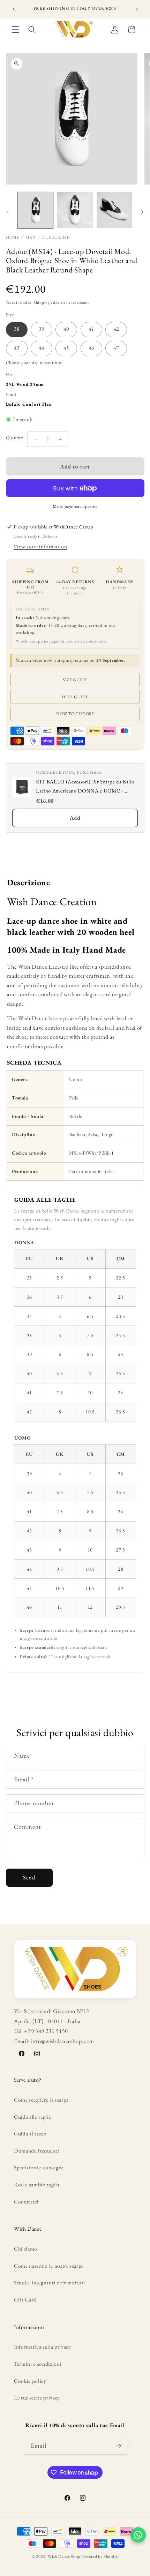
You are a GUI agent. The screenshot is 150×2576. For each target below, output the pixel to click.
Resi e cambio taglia (37, 2184)
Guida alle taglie (32, 2117)
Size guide (75, 680)
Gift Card (25, 2300)
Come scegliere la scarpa (41, 2100)
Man (31, 237)
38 (17, 329)
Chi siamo (26, 2249)
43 (17, 348)
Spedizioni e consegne (39, 2167)
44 (42, 348)
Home (13, 237)
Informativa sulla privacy (43, 2347)
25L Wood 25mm (25, 384)
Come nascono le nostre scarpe (49, 2266)
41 (91, 329)
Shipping (42, 302)
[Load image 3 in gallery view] (115, 210)
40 (66, 329)
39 (42, 329)
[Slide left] (8, 212)
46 (91, 348)
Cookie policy (30, 2381)
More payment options (75, 506)
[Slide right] (142, 212)
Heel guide (75, 697)
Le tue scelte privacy (37, 2398)
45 (66, 348)
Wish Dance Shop (64, 2556)
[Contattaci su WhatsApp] (138, 2535)
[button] (15, 30)
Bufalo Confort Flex (29, 404)
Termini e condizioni (38, 2364)
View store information (40, 546)
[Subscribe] (118, 2446)
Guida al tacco (30, 2134)
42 (116, 329)
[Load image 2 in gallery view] (75, 210)
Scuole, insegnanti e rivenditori (50, 2282)
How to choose (75, 714)
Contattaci (26, 2202)
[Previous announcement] (14, 9)
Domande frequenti (36, 2151)
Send (29, 1877)
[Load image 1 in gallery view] (35, 210)
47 (116, 348)
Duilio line (56, 237)
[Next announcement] (137, 9)
